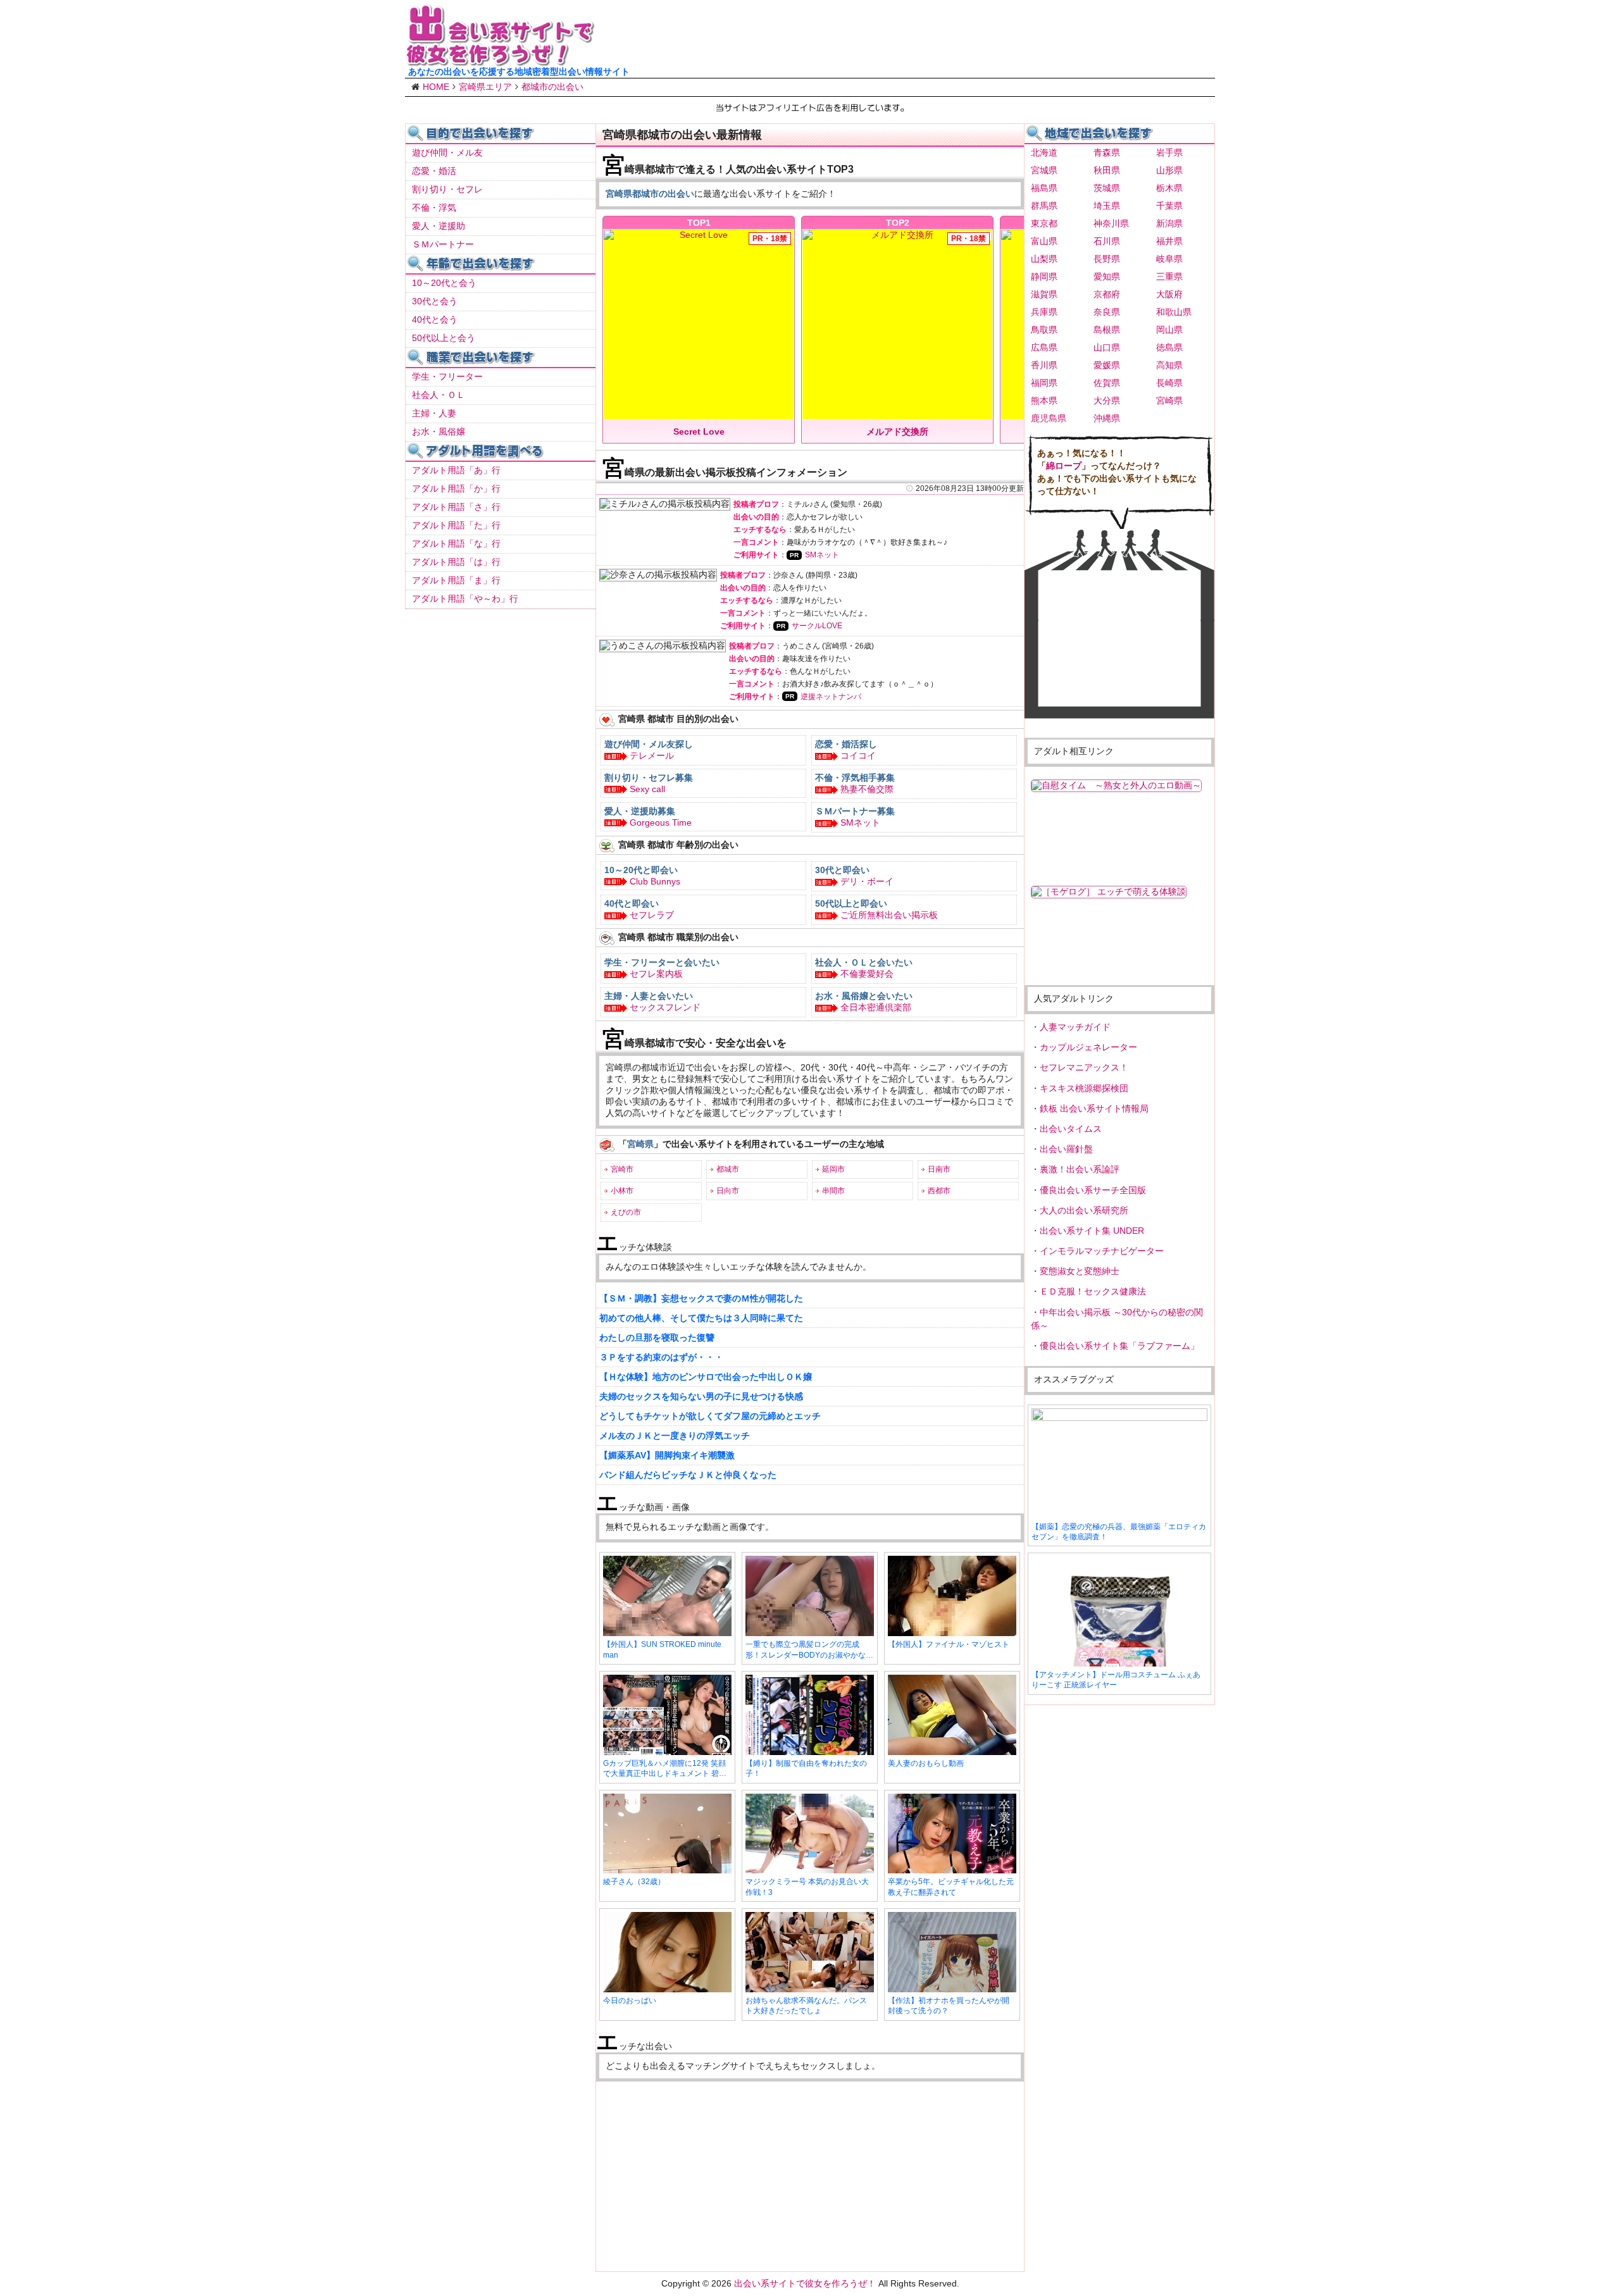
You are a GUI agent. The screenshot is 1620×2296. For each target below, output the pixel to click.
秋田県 (1107, 170)
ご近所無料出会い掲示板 (889, 915)
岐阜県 (1169, 259)
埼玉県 (1107, 206)
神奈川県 (1111, 223)
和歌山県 (1174, 312)
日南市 (939, 1169)
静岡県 (1044, 276)
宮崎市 (622, 1169)
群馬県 (1044, 206)
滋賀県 (1044, 294)
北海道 (1044, 152)
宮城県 (1044, 170)
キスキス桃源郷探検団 (1084, 1088)
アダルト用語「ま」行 (456, 580)
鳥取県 (1044, 330)
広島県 (1044, 347)
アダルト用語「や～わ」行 (465, 599)
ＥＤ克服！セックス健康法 (1093, 1291)
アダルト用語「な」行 (456, 543)
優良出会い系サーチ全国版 (1093, 1190)
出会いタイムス (1071, 1129)
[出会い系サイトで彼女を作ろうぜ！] (500, 61)
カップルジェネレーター (1088, 1047)
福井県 (1169, 241)
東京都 (1044, 223)
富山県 (1044, 241)
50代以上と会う (444, 338)
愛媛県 (1107, 365)
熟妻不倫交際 (867, 789)
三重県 (1169, 276)
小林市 (622, 1191)
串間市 (833, 1191)
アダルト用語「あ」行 (456, 470)
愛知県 (1107, 276)
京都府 (1107, 294)
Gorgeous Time (661, 822)
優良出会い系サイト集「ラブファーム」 (1119, 1346)
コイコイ (858, 755)
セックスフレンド (665, 1007)
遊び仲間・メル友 (447, 152)
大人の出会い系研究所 (1084, 1210)
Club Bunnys (655, 881)
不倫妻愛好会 (867, 974)
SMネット (822, 555)
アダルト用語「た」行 (456, 525)
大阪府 (1169, 294)
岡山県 (1169, 330)
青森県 (1107, 152)
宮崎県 (1169, 400)
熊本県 (1044, 400)
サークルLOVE (817, 626)
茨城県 (1107, 188)
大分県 (1107, 400)
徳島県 (1169, 347)
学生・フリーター (447, 376)
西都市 (939, 1191)
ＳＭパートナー (443, 244)
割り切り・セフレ (447, 189)
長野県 (1107, 259)
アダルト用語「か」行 (456, 488)
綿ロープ (1064, 466)
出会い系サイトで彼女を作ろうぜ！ (805, 2283)
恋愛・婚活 (434, 171)
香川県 (1044, 365)
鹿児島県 (1049, 418)
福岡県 (1044, 383)
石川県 (1107, 241)
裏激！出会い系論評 (1080, 1169)
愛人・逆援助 (439, 226)
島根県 (1107, 330)
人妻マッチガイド (1075, 1027)
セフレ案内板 (656, 974)
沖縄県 (1107, 418)
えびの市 (626, 1212)
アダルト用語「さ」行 (456, 507)
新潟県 (1169, 223)
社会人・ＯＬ (439, 395)
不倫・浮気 (434, 208)
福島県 (1044, 188)
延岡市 (833, 1169)
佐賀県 (1107, 383)
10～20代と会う (444, 283)
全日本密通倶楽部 (876, 1007)
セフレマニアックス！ (1084, 1067)
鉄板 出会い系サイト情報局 (1094, 1108)
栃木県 (1169, 188)
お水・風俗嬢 (439, 431)
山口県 (1107, 347)
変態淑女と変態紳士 (1080, 1271)
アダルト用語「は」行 (456, 562)
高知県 (1169, 365)
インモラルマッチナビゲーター (1102, 1251)
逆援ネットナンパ (831, 697)
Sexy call (647, 789)
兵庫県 (1044, 312)
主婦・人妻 (434, 413)
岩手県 (1169, 152)
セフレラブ (652, 915)
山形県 (1169, 170)
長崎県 (1169, 383)
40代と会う (435, 320)
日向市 (728, 1191)
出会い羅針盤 (1066, 1149)
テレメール (652, 755)
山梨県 (1044, 259)
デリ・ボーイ (867, 881)
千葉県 (1169, 206)
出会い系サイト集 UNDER (1092, 1231)
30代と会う (435, 301)
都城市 (728, 1169)
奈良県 (1107, 312)
